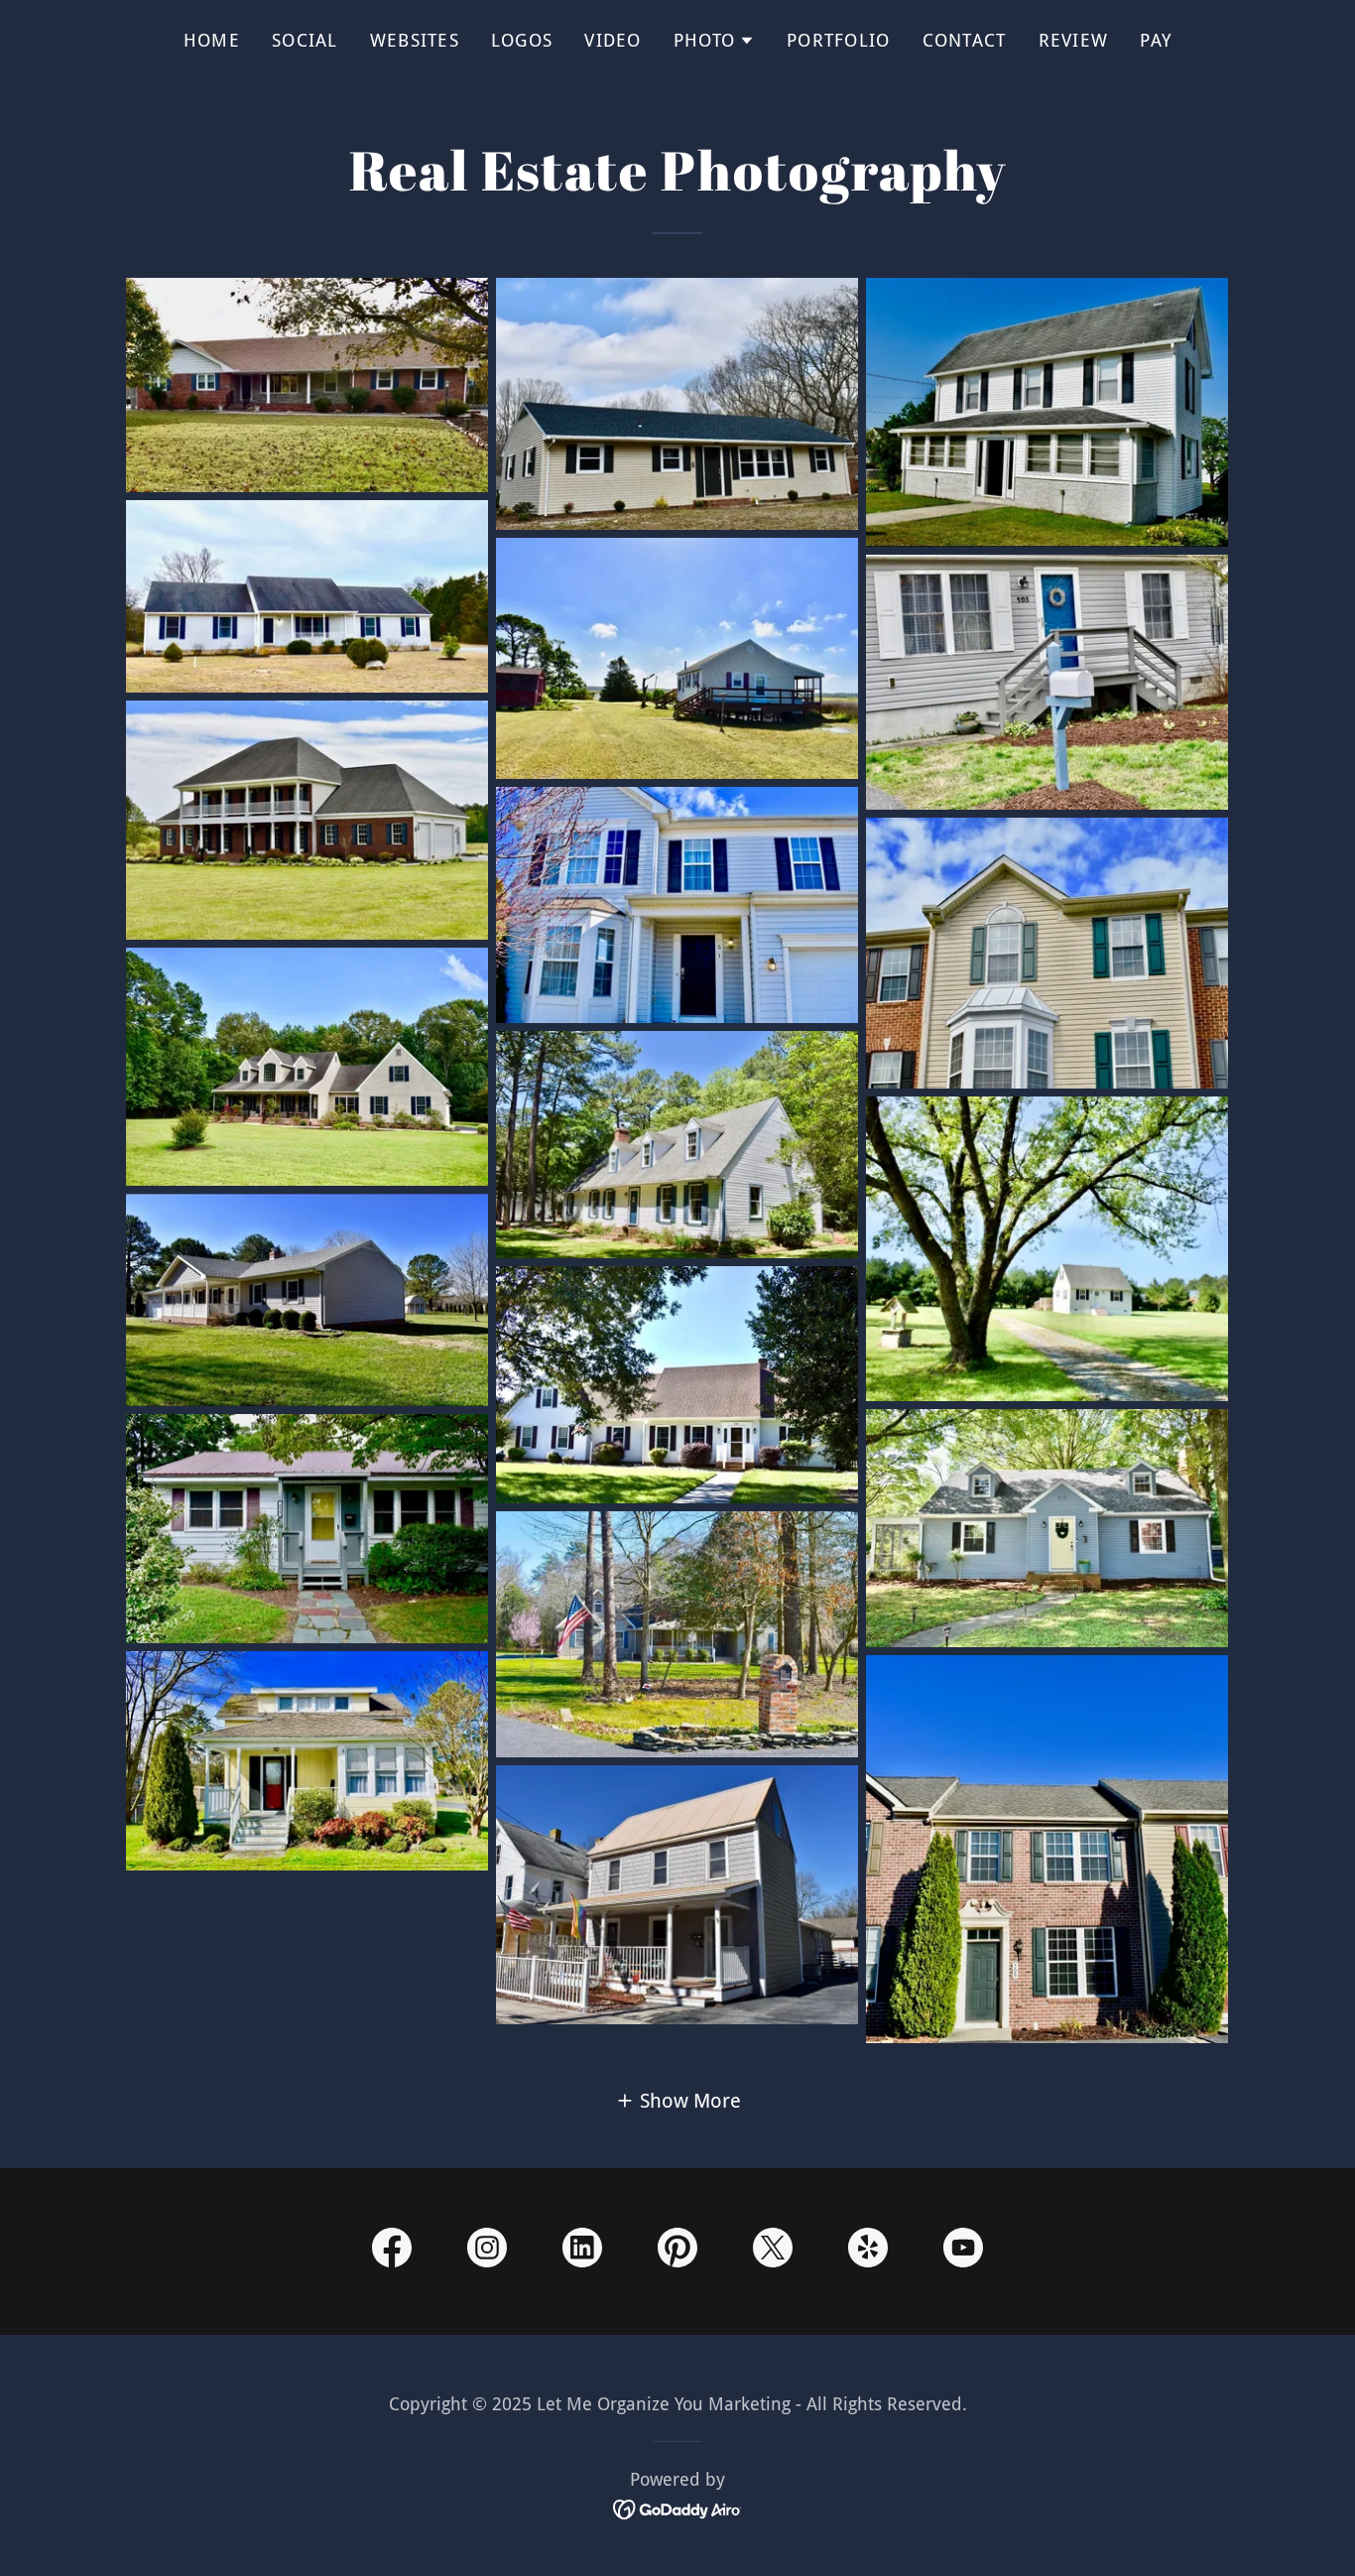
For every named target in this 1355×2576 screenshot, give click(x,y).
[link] (392, 2252)
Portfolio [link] (839, 40)
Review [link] (1074, 40)
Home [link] (212, 40)
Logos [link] (522, 40)
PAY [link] (1156, 40)
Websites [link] (415, 40)
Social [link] (305, 40)
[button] (714, 41)
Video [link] (613, 40)
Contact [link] (965, 40)
